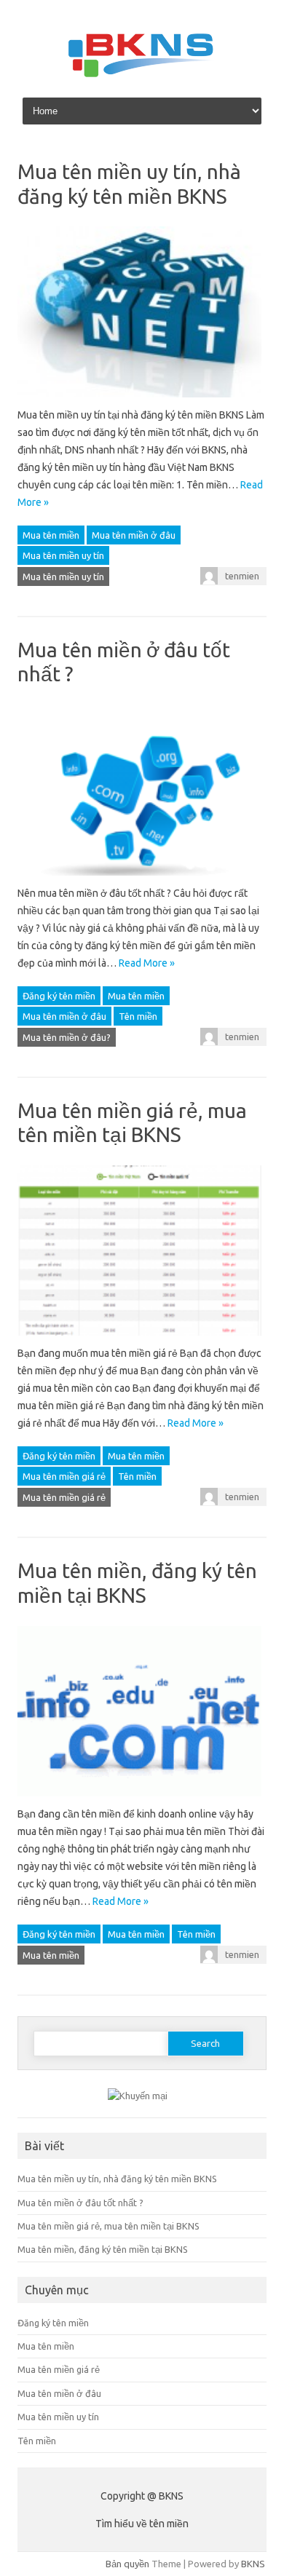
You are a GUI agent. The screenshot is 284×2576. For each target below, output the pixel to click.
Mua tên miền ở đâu (134, 535)
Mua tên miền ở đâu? (67, 1037)
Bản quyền (127, 2564)
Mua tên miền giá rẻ (64, 1476)
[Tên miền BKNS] (142, 75)
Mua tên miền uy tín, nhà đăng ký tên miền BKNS (117, 2179)
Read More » (147, 963)
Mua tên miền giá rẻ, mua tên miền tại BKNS (109, 2226)
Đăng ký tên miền (59, 996)
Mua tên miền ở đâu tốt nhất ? (80, 2203)
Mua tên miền (51, 535)
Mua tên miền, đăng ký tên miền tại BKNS (103, 2249)
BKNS (253, 2564)
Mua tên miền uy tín (63, 555)
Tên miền (138, 1016)
